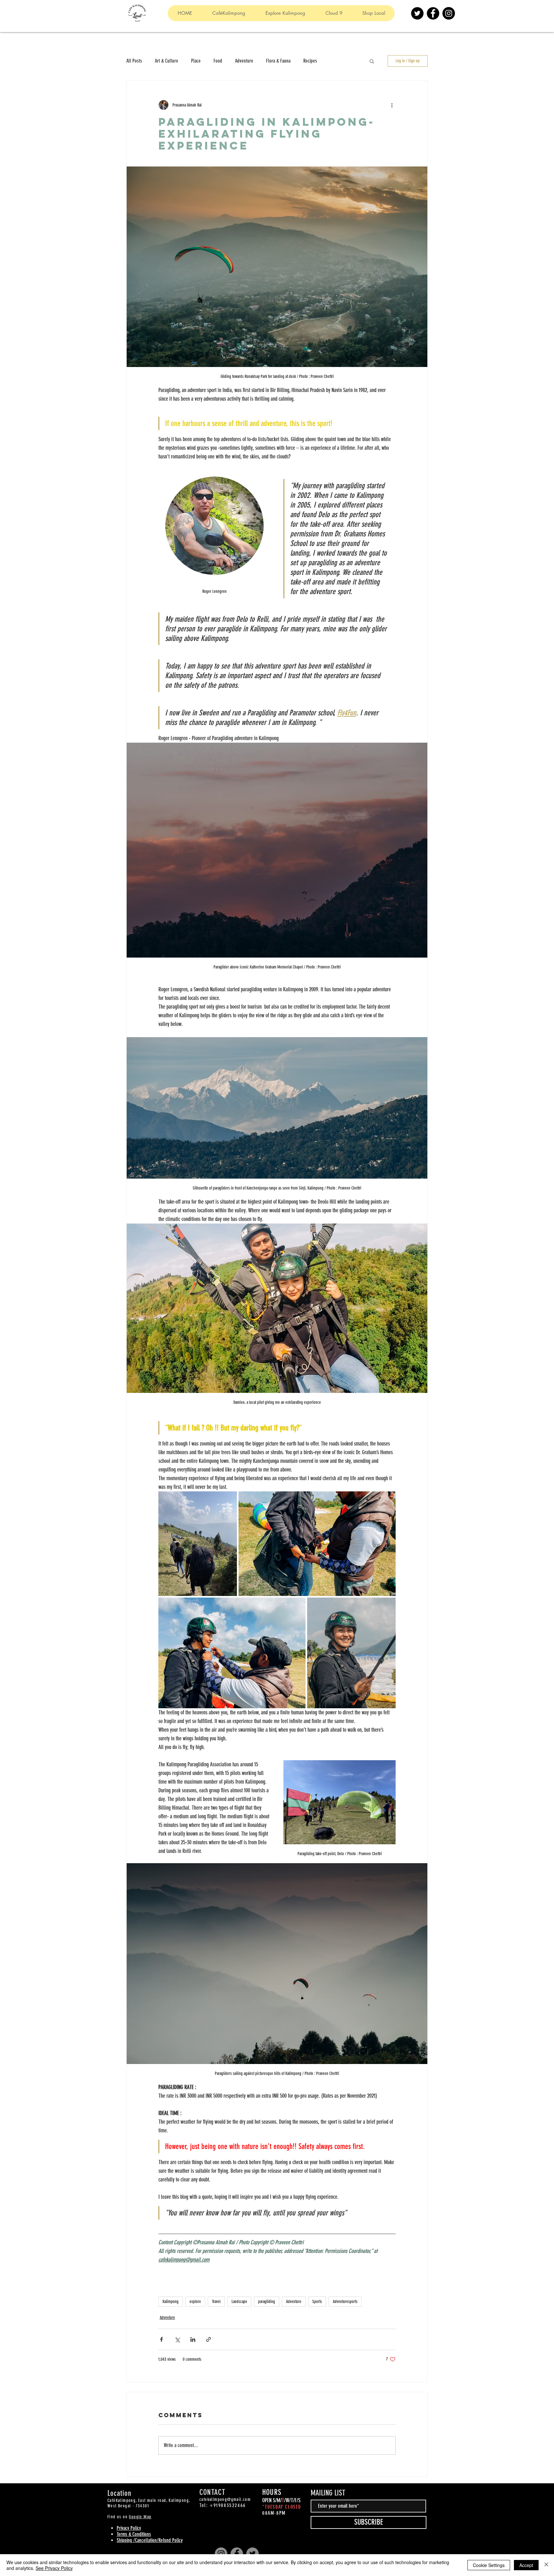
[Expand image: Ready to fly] (351, 1653)
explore (195, 2302)
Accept (526, 2565)
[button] (372, 61)
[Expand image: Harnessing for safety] (317, 1544)
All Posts (134, 61)
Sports (317, 2302)
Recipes (310, 61)
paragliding (267, 2302)
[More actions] (392, 105)
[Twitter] (417, 13)
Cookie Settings (489, 2565)
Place (196, 61)
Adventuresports (345, 2302)
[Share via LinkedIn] (193, 2339)
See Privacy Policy (54, 2568)
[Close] (546, 2565)
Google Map (140, 2517)
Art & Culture (167, 61)
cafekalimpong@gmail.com (225, 2499)
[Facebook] (433, 13)
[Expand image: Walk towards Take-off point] (198, 1544)
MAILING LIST (328, 2493)
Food (218, 61)
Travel (216, 2302)
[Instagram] (449, 13)
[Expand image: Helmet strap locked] (232, 1653)
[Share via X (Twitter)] (177, 2339)
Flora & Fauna (278, 61)
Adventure (244, 61)
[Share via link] (209, 2339)
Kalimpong (171, 2302)
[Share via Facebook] (161, 2339)
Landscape (239, 2302)
